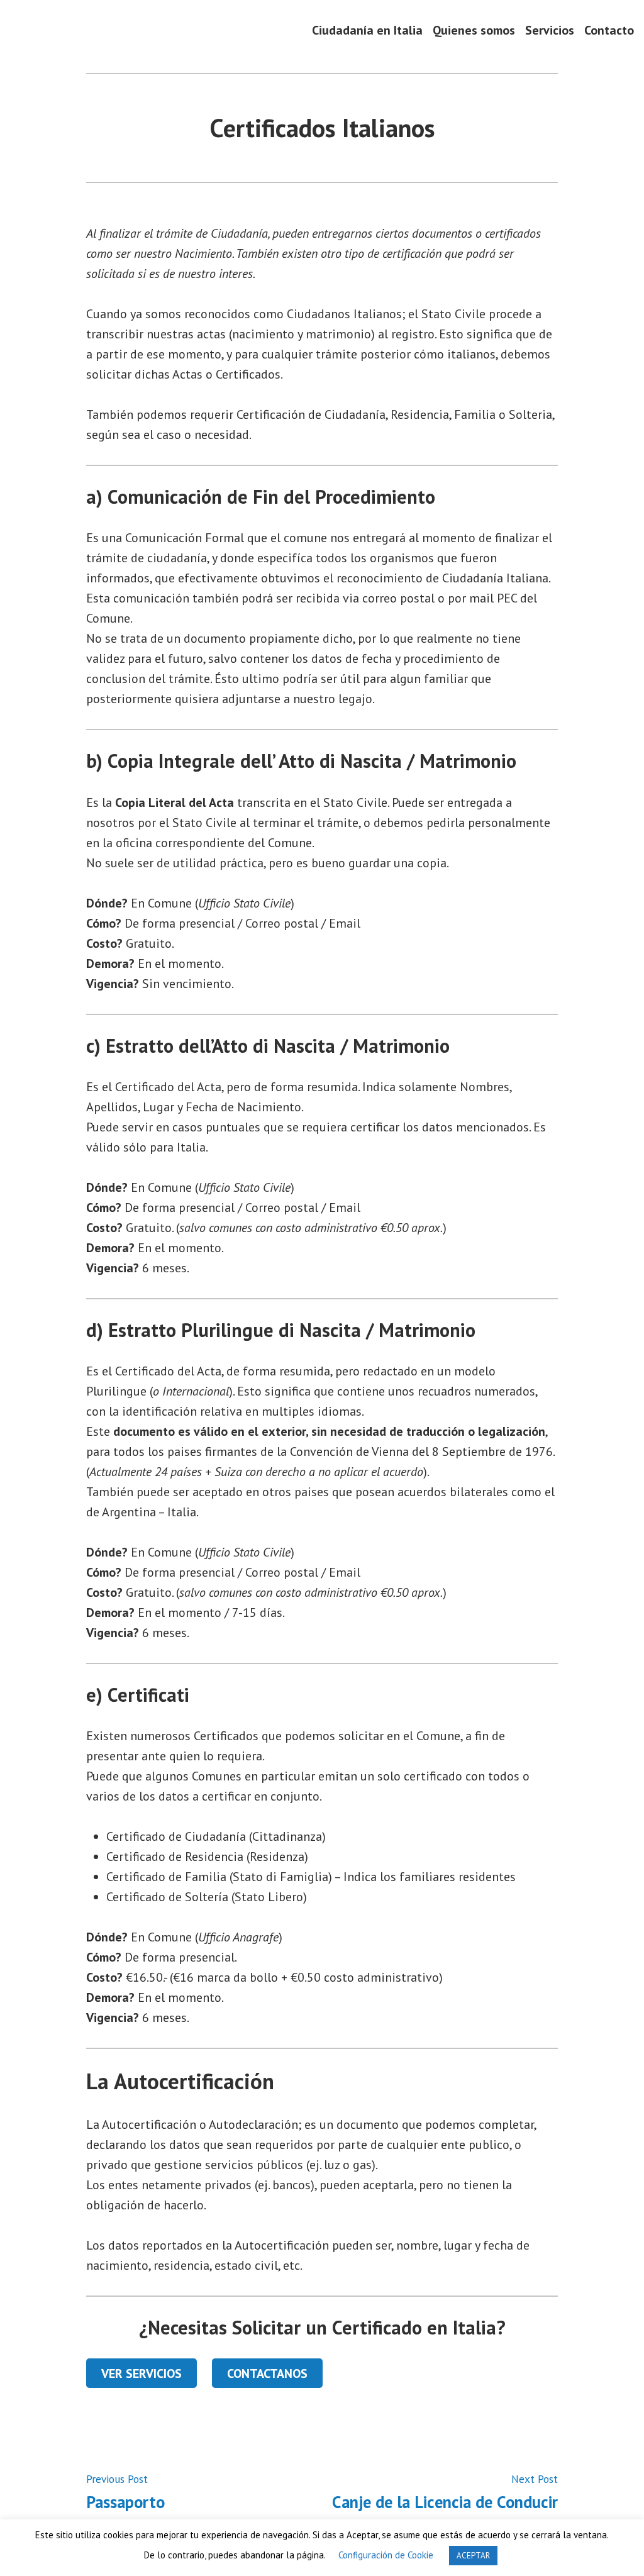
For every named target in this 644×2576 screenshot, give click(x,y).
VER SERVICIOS (142, 2373)
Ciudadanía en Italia (367, 30)
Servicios (550, 30)
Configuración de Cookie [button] (386, 2555)
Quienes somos (474, 30)
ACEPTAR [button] (473, 2556)
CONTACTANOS (267, 2373)
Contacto (609, 30)
